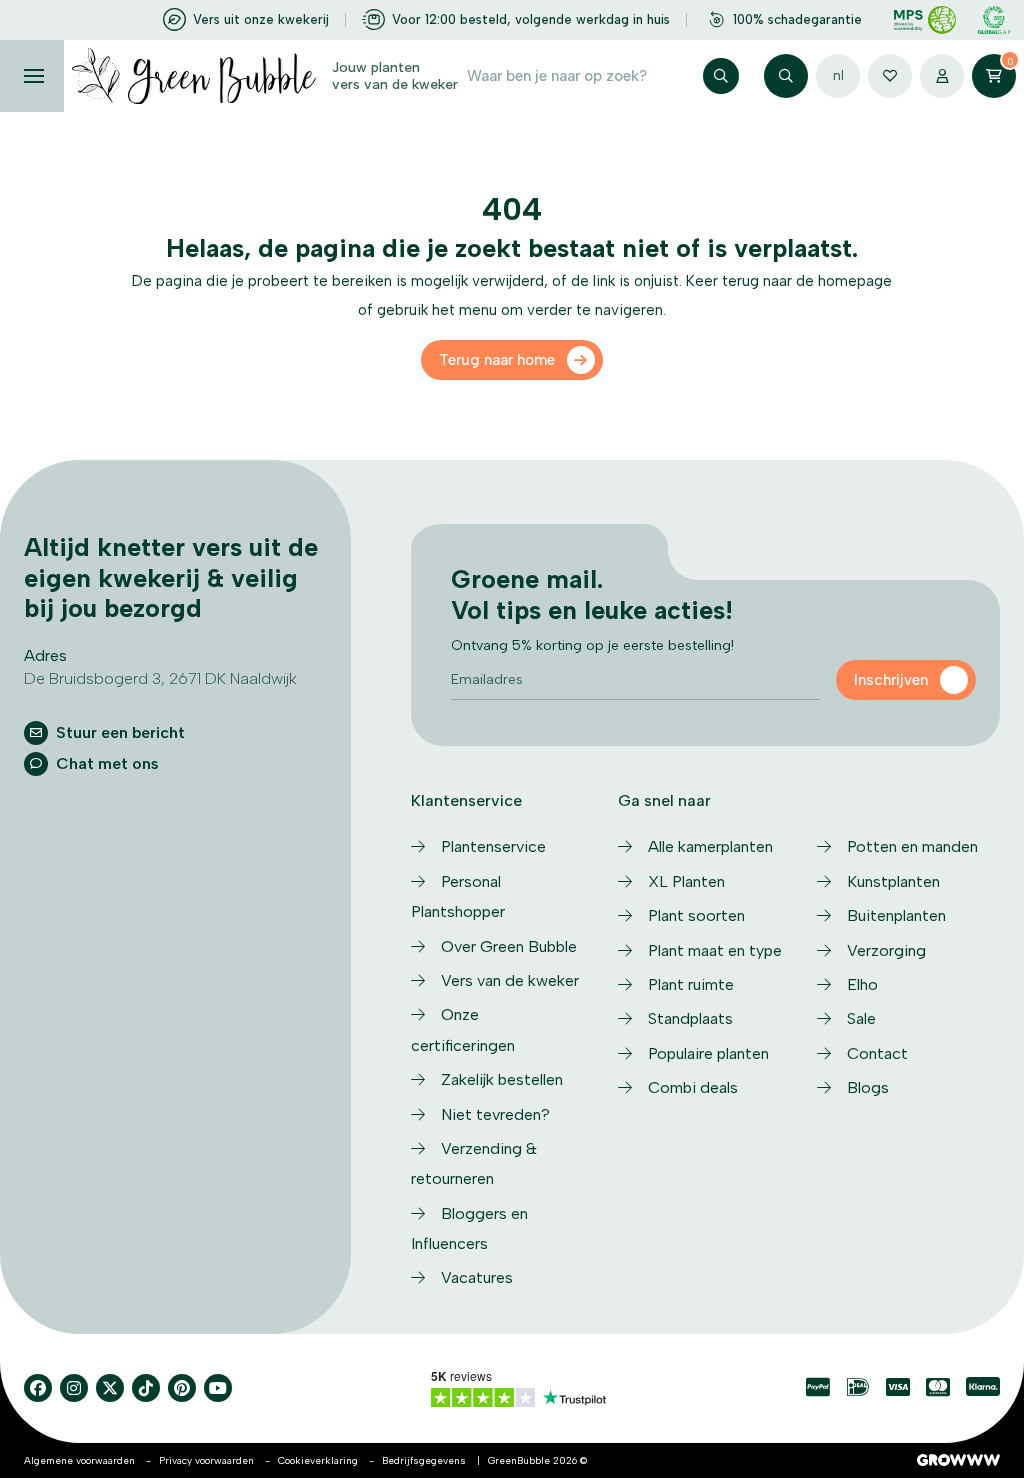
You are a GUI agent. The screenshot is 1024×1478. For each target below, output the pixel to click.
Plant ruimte (691, 984)
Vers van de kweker (510, 980)
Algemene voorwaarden (79, 1460)
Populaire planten (708, 1053)
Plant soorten (696, 915)
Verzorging (886, 950)
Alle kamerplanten (710, 846)
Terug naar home (497, 360)
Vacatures (477, 1277)
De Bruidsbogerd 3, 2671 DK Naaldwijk (160, 678)
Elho (862, 984)
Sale (861, 1018)
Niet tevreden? (495, 1114)
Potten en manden (912, 846)
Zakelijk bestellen (502, 1079)
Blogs (868, 1087)
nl (838, 75)
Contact (877, 1053)
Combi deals (693, 1087)
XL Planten (686, 881)
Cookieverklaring (318, 1460)
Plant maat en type (715, 950)
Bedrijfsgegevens (424, 1460)
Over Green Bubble (509, 946)
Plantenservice (493, 846)
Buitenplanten (896, 915)
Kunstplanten (893, 881)
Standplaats (690, 1018)
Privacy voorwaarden (206, 1460)
